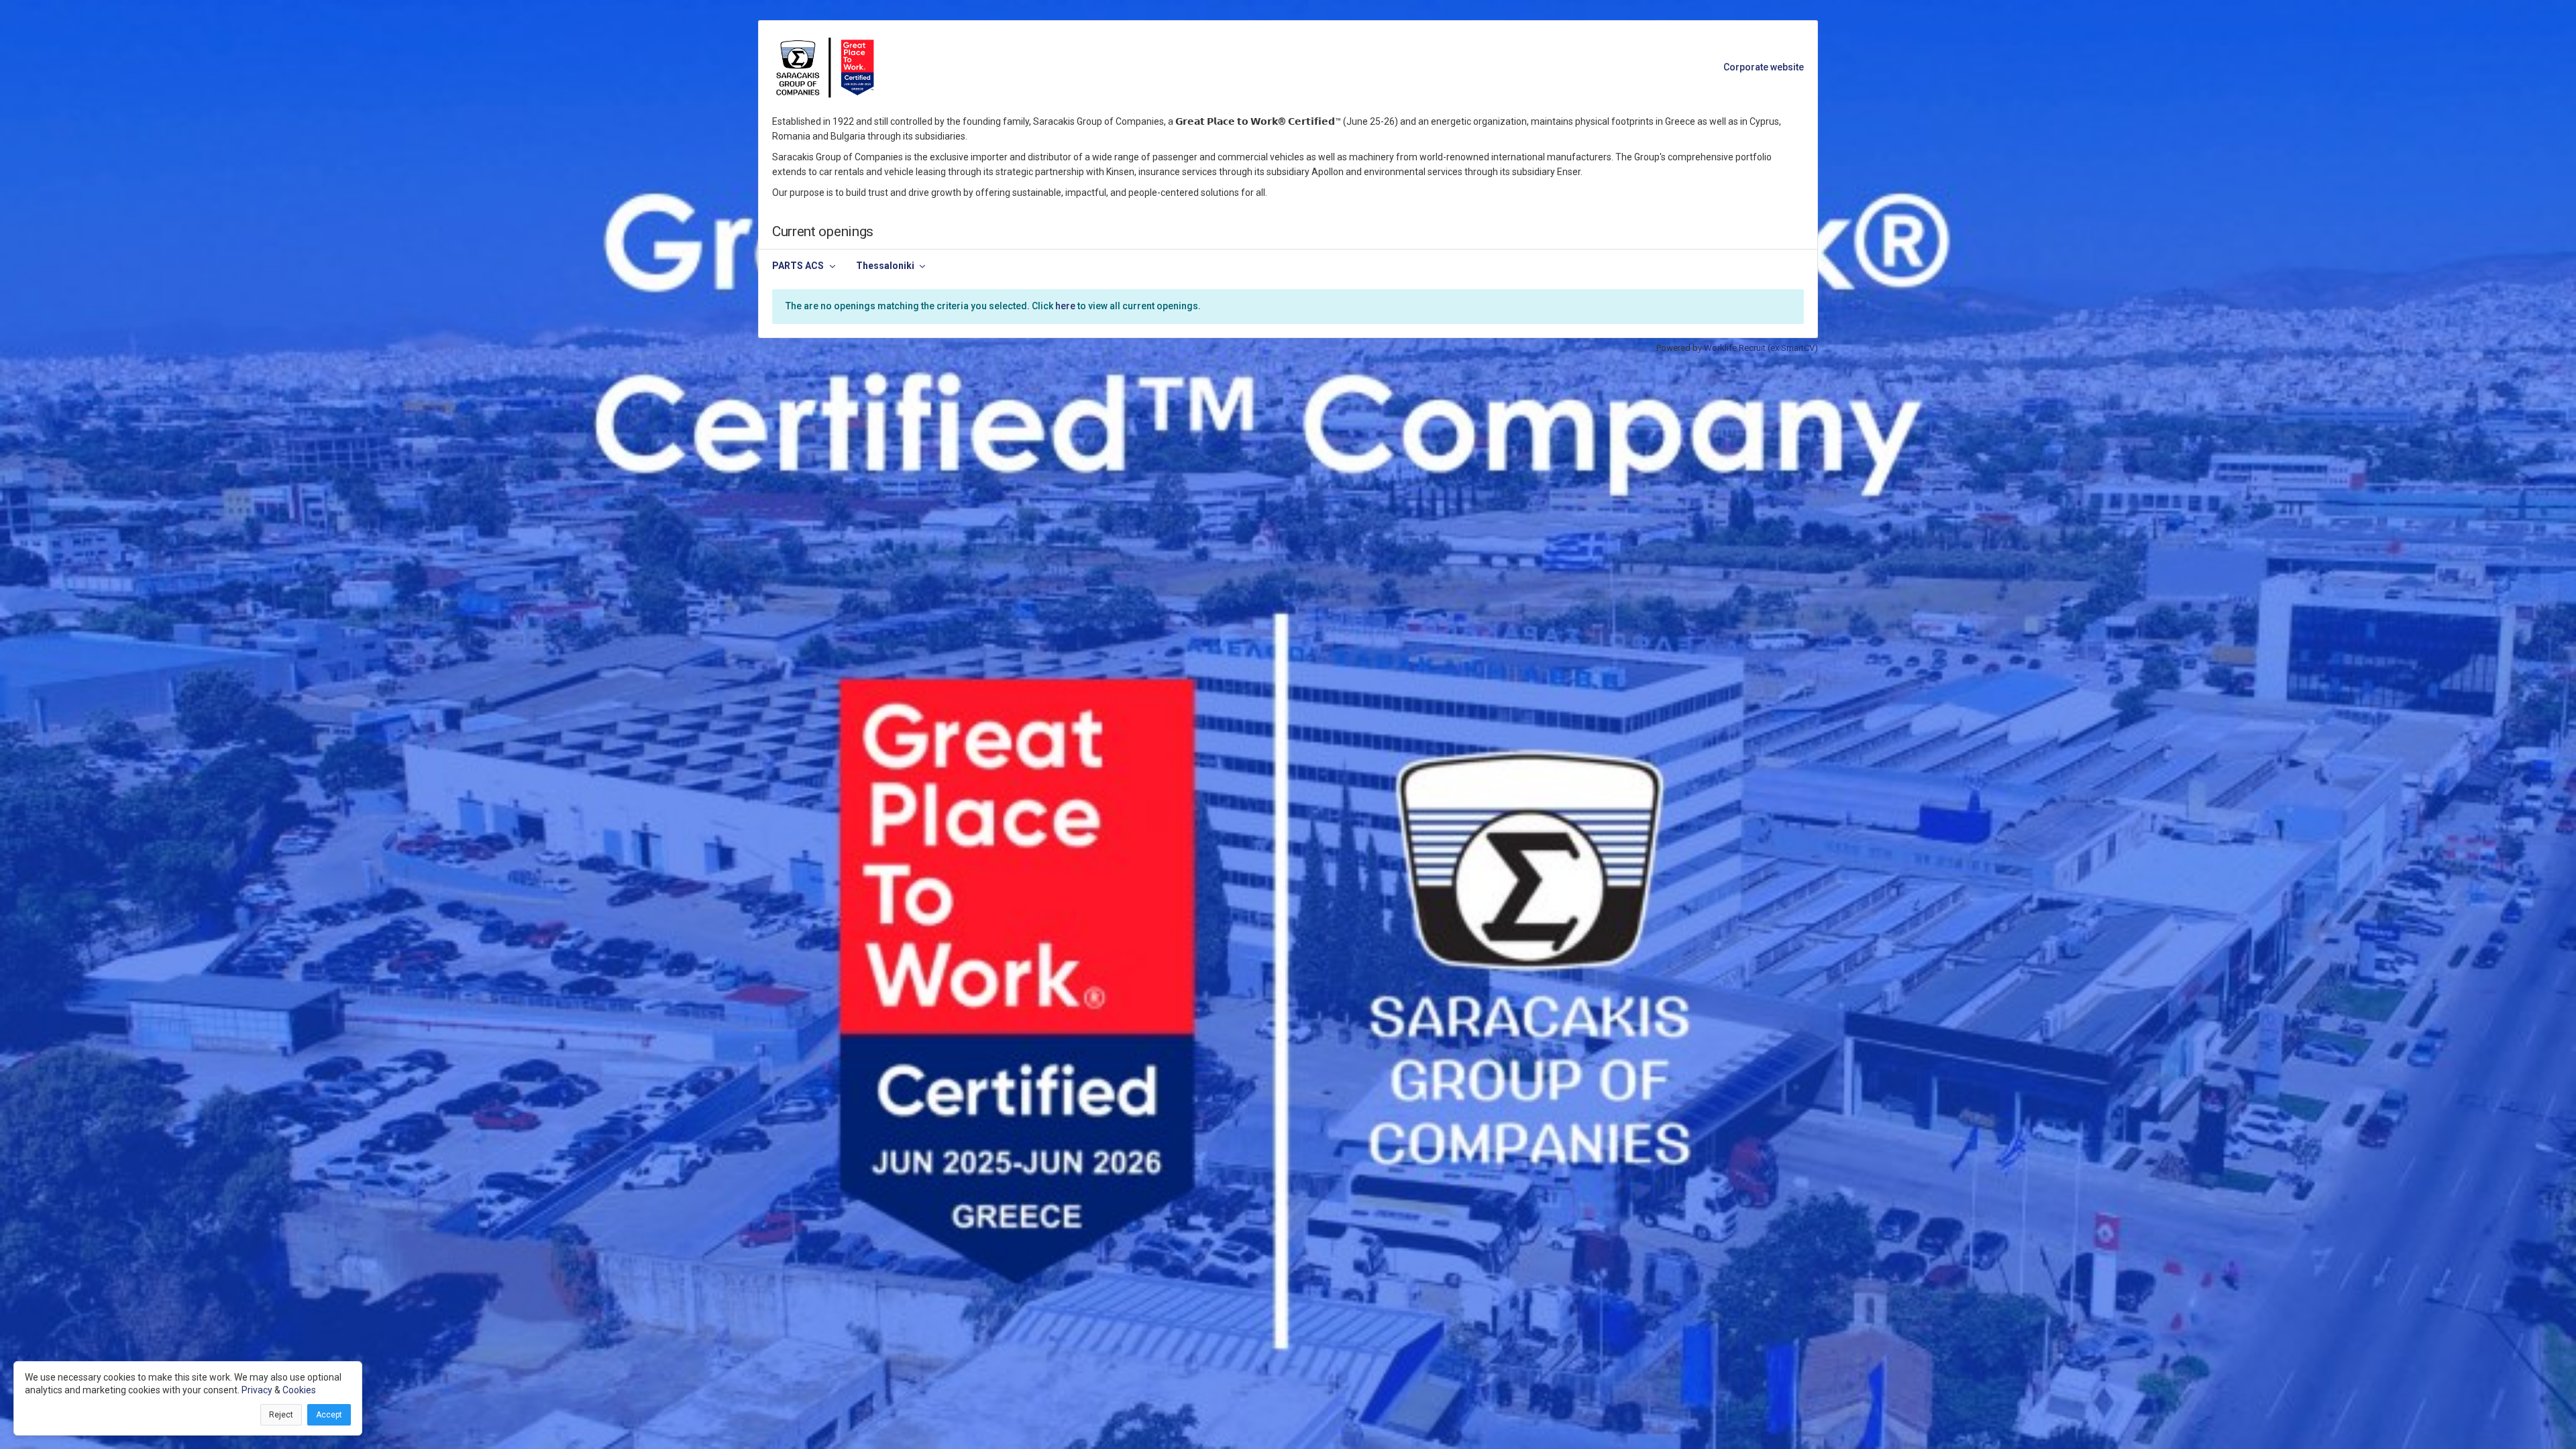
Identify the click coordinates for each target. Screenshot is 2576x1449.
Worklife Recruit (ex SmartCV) (1761, 348)
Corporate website (1764, 67)
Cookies (299, 1390)
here (1065, 306)
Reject (281, 1415)
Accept (329, 1415)
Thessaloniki (885, 266)
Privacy (257, 1390)
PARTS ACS (798, 266)
